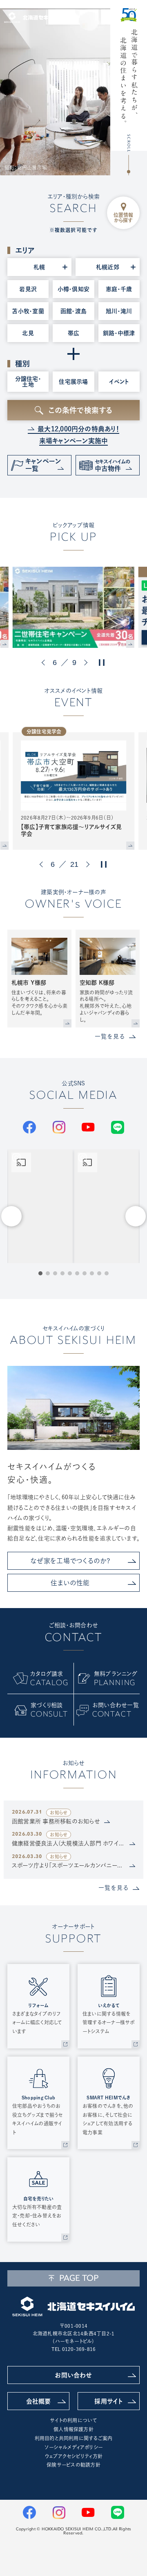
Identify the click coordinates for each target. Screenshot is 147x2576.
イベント (119, 382)
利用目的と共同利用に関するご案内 (74, 2438)
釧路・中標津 (119, 333)
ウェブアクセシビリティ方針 (73, 2456)
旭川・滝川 (119, 311)
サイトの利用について (73, 2420)
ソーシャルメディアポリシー (73, 2447)
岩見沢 (28, 289)
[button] (45, 663)
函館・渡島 (73, 311)
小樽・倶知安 (73, 289)
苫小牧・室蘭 (28, 311)
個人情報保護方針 (73, 2429)
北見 (28, 333)
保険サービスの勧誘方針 (73, 2465)
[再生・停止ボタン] (102, 663)
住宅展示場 (73, 382)
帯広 (73, 333)
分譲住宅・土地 (28, 382)
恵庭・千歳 (119, 289)
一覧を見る (110, 1036)
